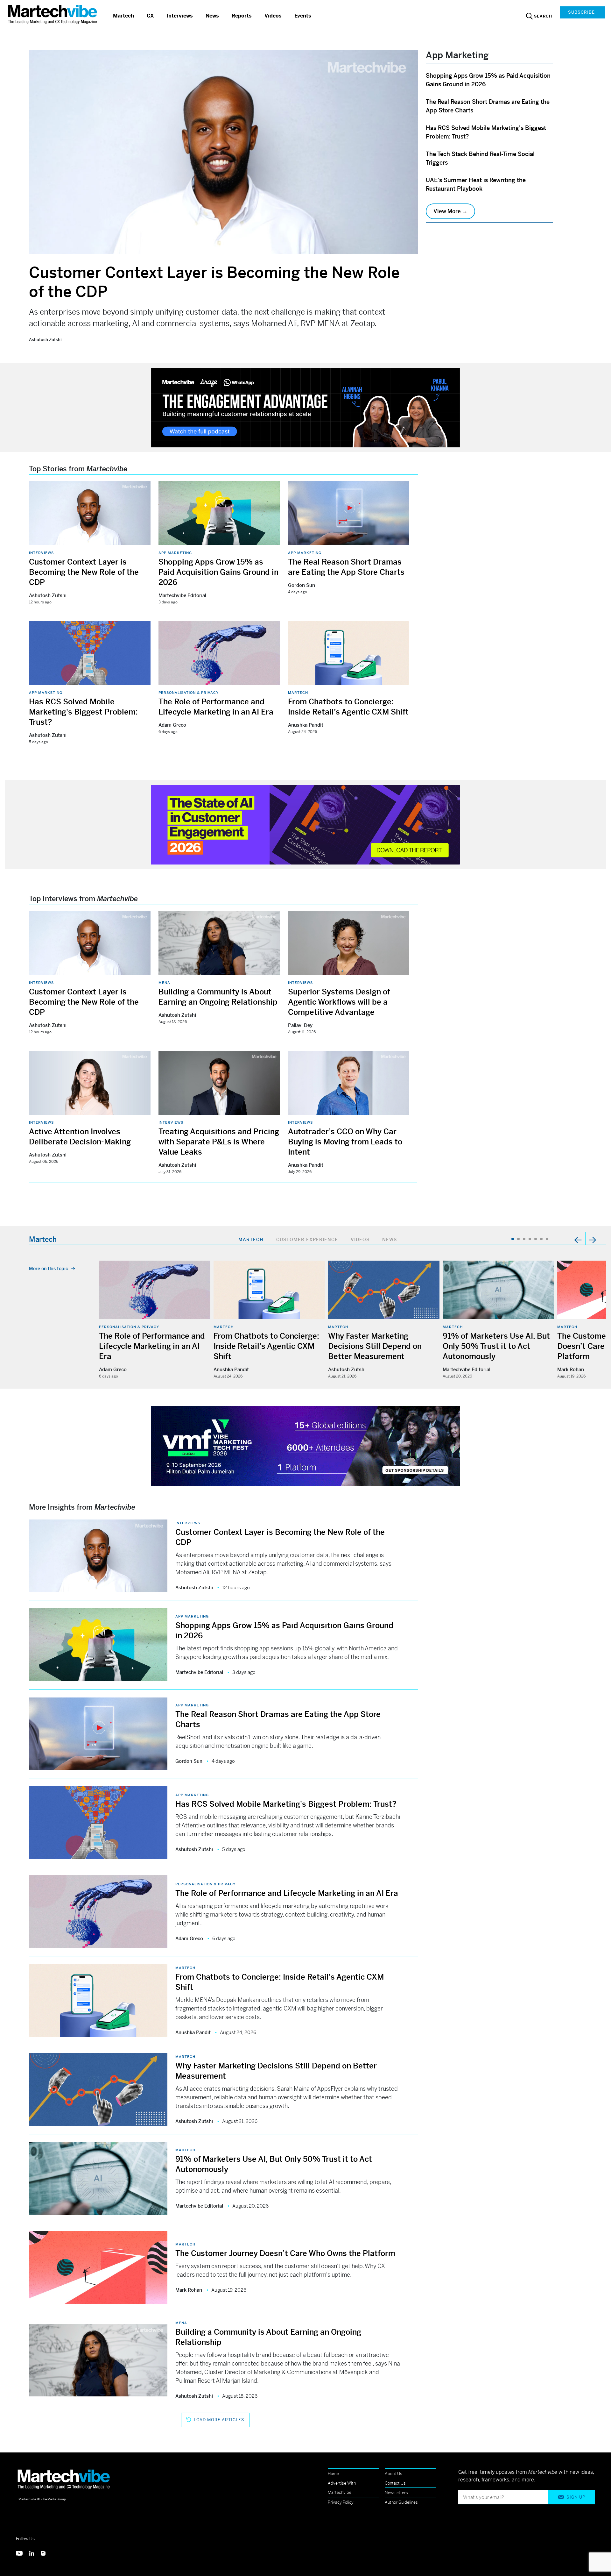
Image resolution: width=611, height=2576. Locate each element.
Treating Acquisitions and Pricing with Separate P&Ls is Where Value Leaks (219, 1142)
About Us (393, 2474)
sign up (576, 2497)
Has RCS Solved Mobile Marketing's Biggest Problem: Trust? (83, 712)
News (212, 16)
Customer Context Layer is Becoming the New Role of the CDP (84, 572)
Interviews (180, 16)
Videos (273, 16)
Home (333, 2474)
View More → (450, 211)
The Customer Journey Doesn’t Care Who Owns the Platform (285, 2253)
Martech (123, 16)
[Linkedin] (35, 2553)
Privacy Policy (341, 2502)
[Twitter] (23, 2553)
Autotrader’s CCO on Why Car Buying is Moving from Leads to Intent (345, 1142)
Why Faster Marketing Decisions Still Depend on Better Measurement (375, 1346)
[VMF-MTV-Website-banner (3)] (305, 1445)
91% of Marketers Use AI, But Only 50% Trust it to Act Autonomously (496, 1346)
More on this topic (49, 1269)
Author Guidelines (401, 2502)
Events (303, 16)
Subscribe (581, 12)
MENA (164, 983)
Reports (242, 16)
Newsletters (396, 2493)
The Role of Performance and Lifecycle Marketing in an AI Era (152, 1346)
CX (150, 16)
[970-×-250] (305, 407)
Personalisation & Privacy (189, 693)
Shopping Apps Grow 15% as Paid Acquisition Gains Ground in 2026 (218, 572)
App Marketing (175, 553)
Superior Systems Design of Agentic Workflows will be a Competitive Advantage (339, 1002)
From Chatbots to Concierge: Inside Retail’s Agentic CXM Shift (266, 1346)
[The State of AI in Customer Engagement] (305, 824)
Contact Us (395, 2483)
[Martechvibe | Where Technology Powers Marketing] (53, 14)
